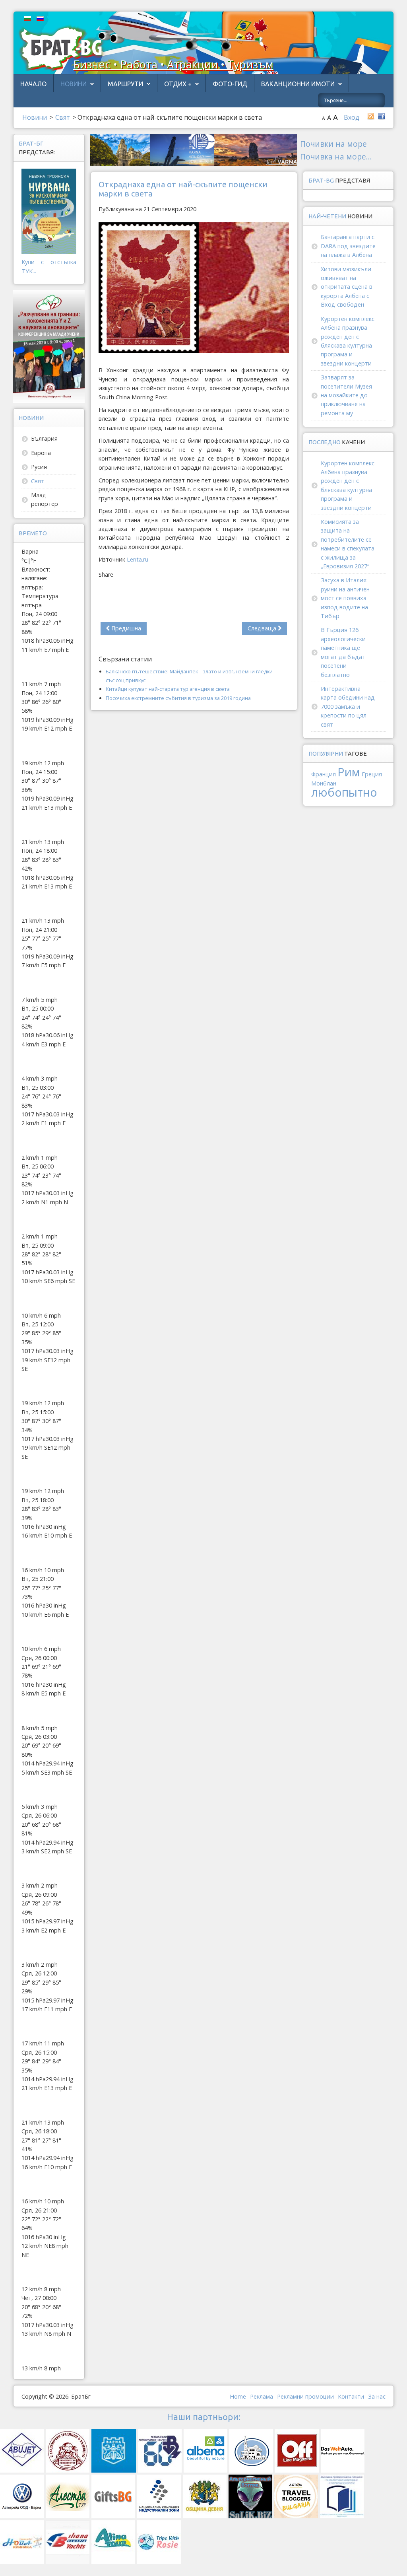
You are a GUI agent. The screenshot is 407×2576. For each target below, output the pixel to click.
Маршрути (125, 84)
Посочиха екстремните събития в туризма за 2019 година (178, 698)
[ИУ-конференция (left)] (49, 346)
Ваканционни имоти (298, 84)
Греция (372, 774)
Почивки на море (333, 144)
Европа (41, 453)
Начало (33, 84)
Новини (74, 84)
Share (106, 574)
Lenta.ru (138, 559)
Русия (39, 467)
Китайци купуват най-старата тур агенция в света (168, 689)
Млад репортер (45, 499)
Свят (38, 481)
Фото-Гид (230, 84)
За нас (377, 2396)
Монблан (324, 783)
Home (238, 2396)
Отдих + (178, 84)
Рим (349, 772)
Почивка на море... (336, 157)
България (44, 438)
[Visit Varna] (194, 149)
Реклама (262, 2396)
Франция (324, 774)
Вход (352, 117)
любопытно (344, 792)
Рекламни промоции (305, 2396)
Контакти (351, 2396)
